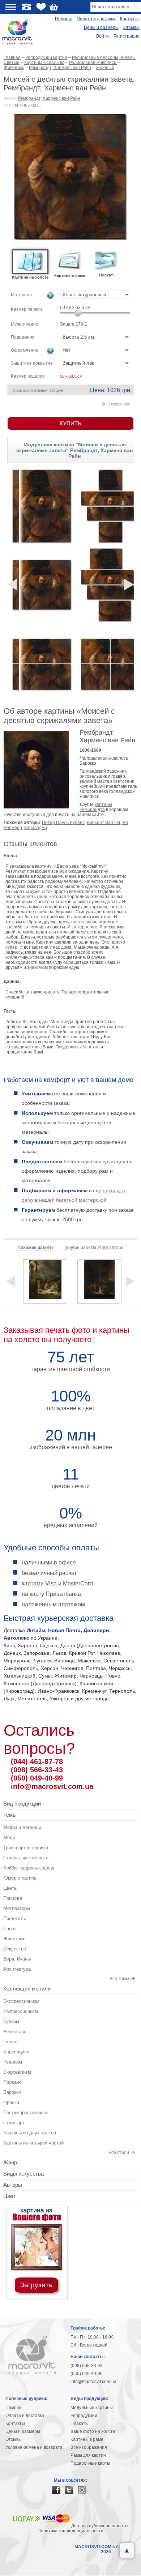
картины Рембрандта (96, 807)
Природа (13, 1898)
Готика (10, 2042)
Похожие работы (36, 1248)
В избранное (119, 404)
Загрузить (36, 2285)
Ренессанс (15, 2032)
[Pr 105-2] (42, 664)
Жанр (10, 2162)
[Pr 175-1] (42, 506)
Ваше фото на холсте (93, 2431)
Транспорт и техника (26, 1848)
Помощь (63, 19)
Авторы (13, 2185)
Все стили (119, 2152)
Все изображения (89, 2447)
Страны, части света (26, 1858)
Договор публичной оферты (100, 2526)
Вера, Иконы (17, 1959)
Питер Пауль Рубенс (63, 823)
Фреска (11, 2102)
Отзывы (131, 27)
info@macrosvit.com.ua (52, 1786)
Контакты (130, 19)
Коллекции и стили (27, 1989)
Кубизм (11, 2021)
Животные (14, 1939)
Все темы (119, 1979)
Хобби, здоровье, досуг (29, 1868)
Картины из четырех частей (33, 2143)
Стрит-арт (14, 2123)
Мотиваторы (17, 1908)
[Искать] (137, 7)
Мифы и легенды (22, 1827)
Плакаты (80, 2423)
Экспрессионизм (21, 2001)
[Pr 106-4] (110, 664)
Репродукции (84, 2416)
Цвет (9, 2196)
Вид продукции (22, 1804)
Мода (9, 1837)
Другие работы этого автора (95, 1248)
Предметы (14, 1918)
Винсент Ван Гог (103, 823)
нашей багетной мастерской (73, 1200)
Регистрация (127, 36)
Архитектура (17, 1969)
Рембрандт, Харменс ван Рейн (49, 98)
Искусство (15, 1949)
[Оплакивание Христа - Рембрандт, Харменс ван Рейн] (45, 1281)
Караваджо (36, 828)
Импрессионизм (21, 2011)
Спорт (10, 1929)
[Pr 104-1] (42, 585)
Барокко (12, 2092)
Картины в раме (87, 2439)
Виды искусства (23, 2174)
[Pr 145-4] (110, 585)
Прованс (12, 2082)
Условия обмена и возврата (34, 2447)
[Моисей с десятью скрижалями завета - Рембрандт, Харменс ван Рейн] (71, 177)
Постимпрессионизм (25, 2113)
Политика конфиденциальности (70, 2531)
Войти (102, 36)
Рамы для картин (88, 2455)
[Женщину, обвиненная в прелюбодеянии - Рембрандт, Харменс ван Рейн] (99, 1281)
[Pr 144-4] (110, 506)
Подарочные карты (90, 2463)
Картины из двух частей (30, 2133)
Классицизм (16, 2052)
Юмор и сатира (20, 1878)
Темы (10, 1815)
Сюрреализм (17, 2072)
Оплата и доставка (96, 19)
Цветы (10, 1888)
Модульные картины (92, 2408)
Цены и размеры (101, 27)
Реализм (13, 2062)
